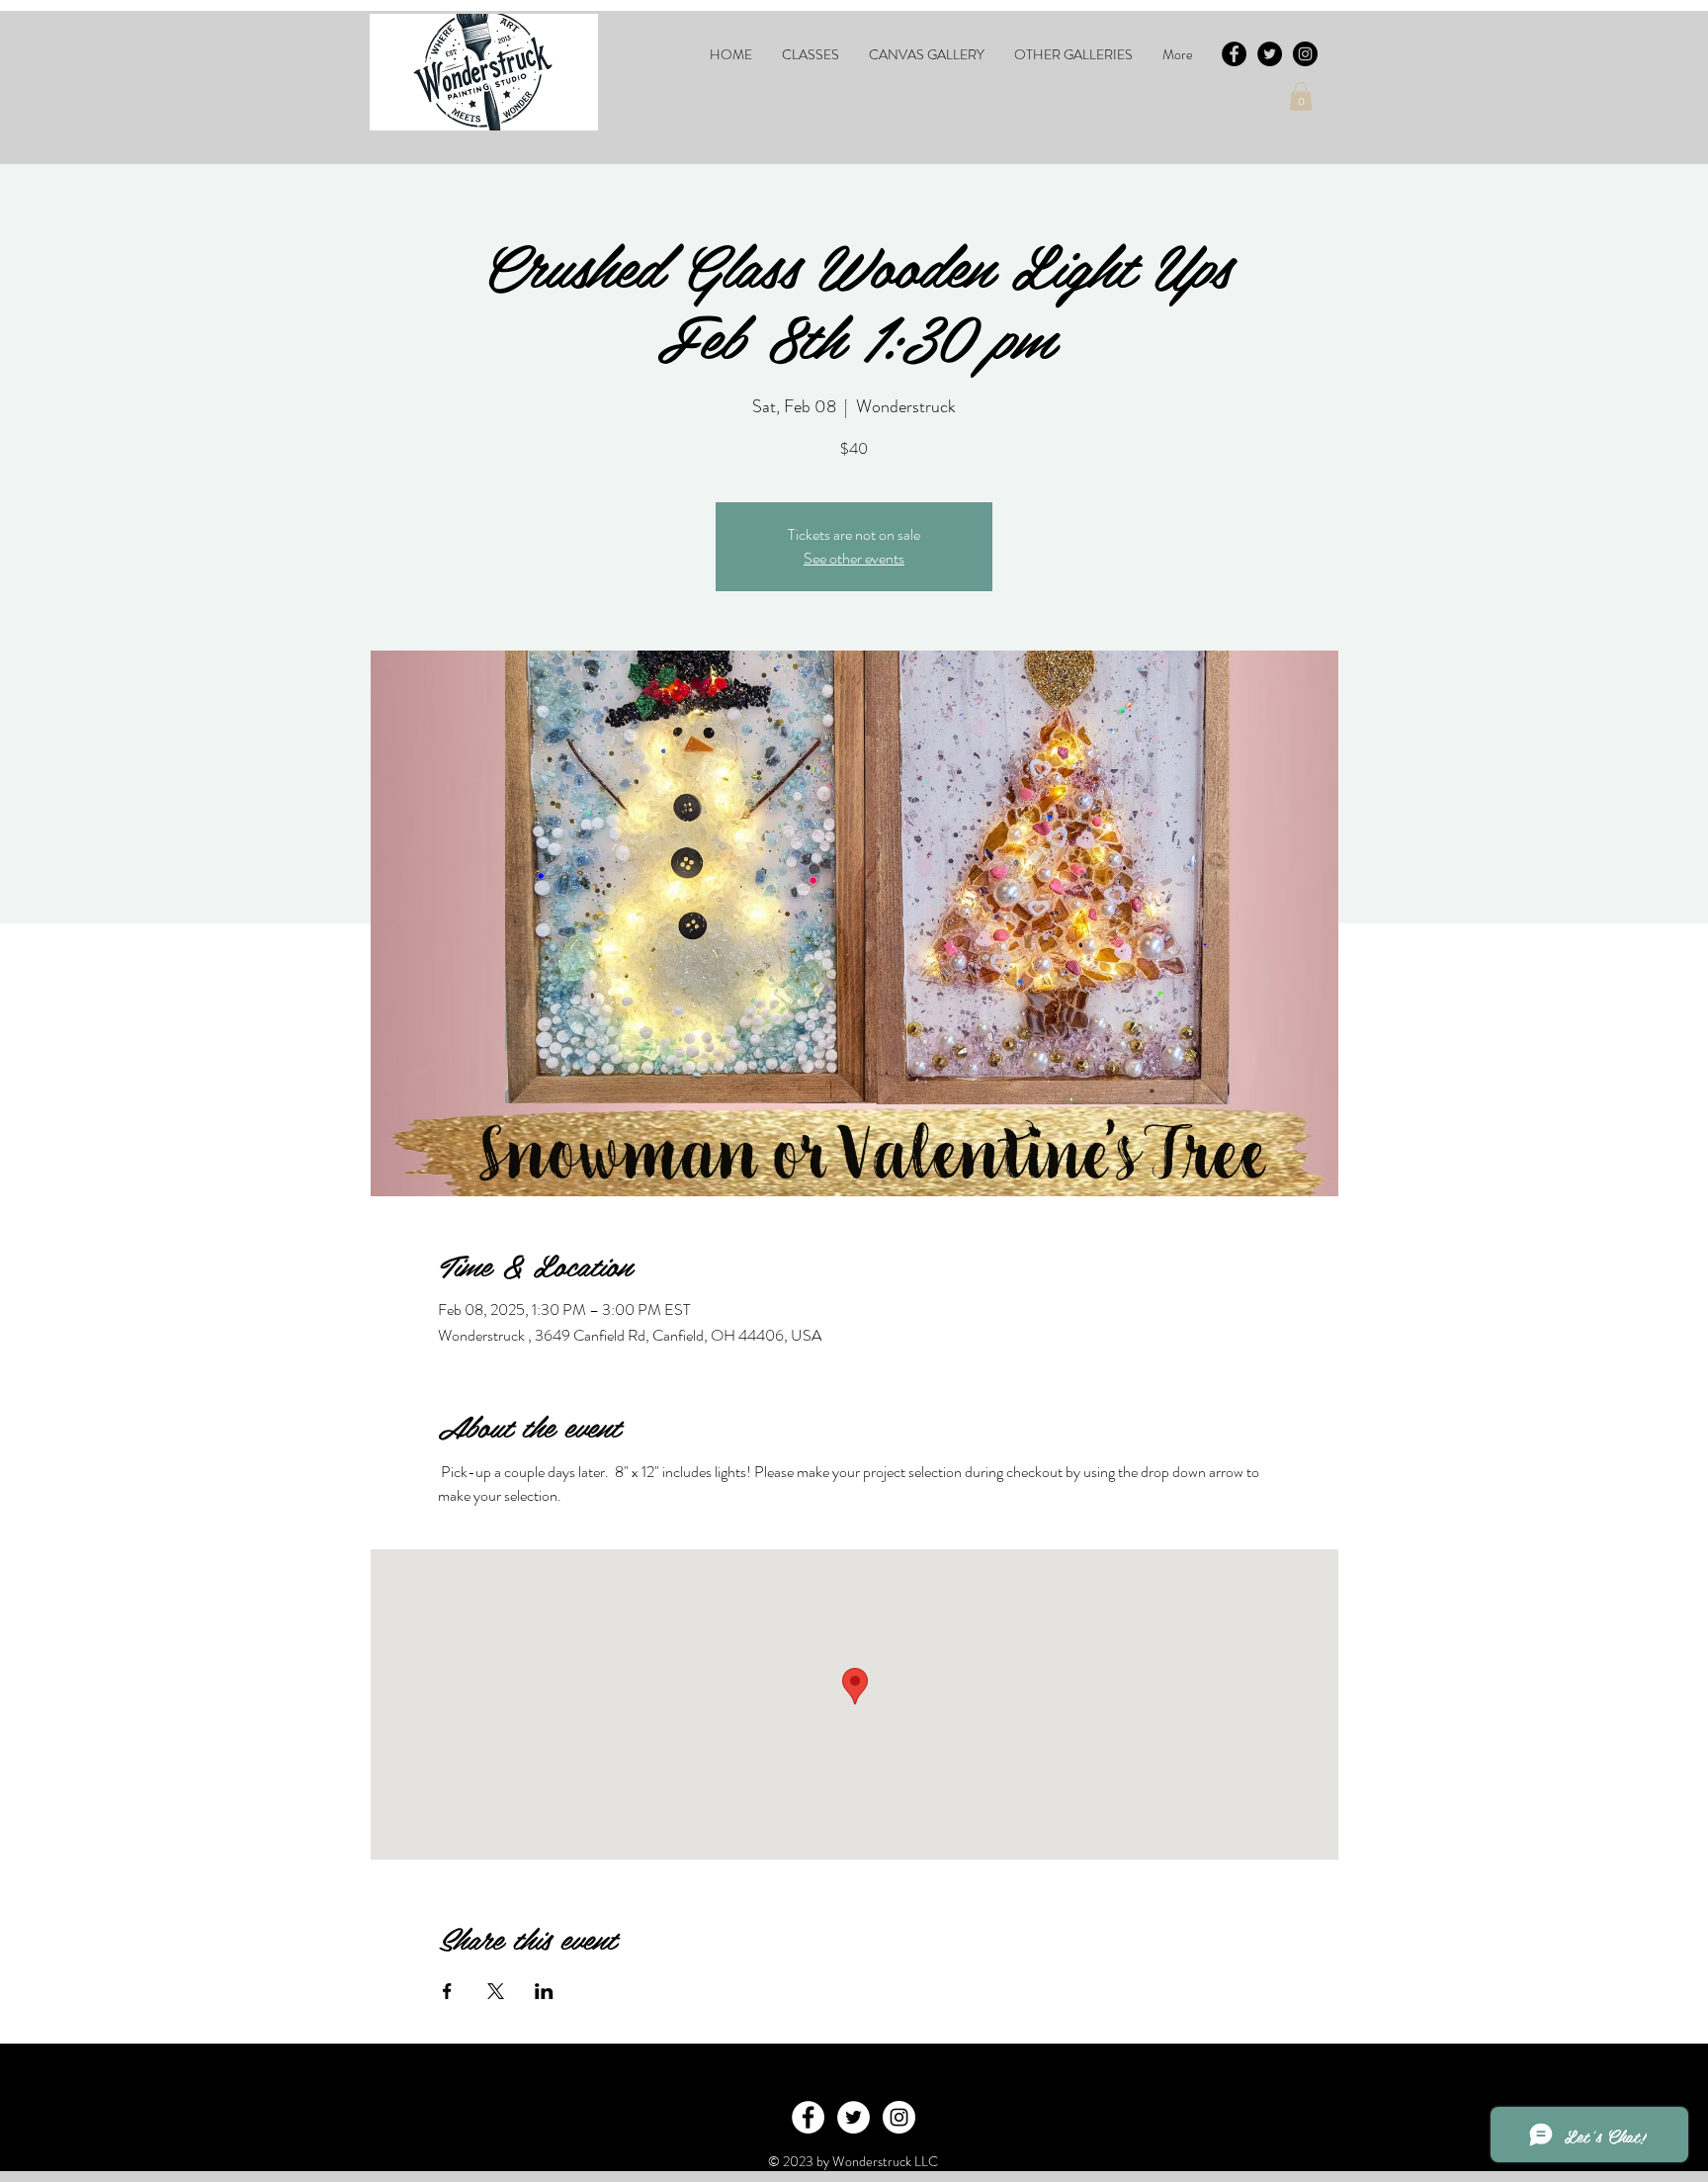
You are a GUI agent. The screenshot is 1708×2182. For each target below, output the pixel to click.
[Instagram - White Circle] (899, 2117)
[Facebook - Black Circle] (1234, 54)
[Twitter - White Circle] (854, 2117)
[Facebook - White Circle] (808, 2117)
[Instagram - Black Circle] (1305, 54)
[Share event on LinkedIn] (544, 1991)
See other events (854, 558)
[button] (811, 54)
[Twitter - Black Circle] (1270, 54)
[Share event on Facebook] (447, 1991)
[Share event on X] (496, 1991)
